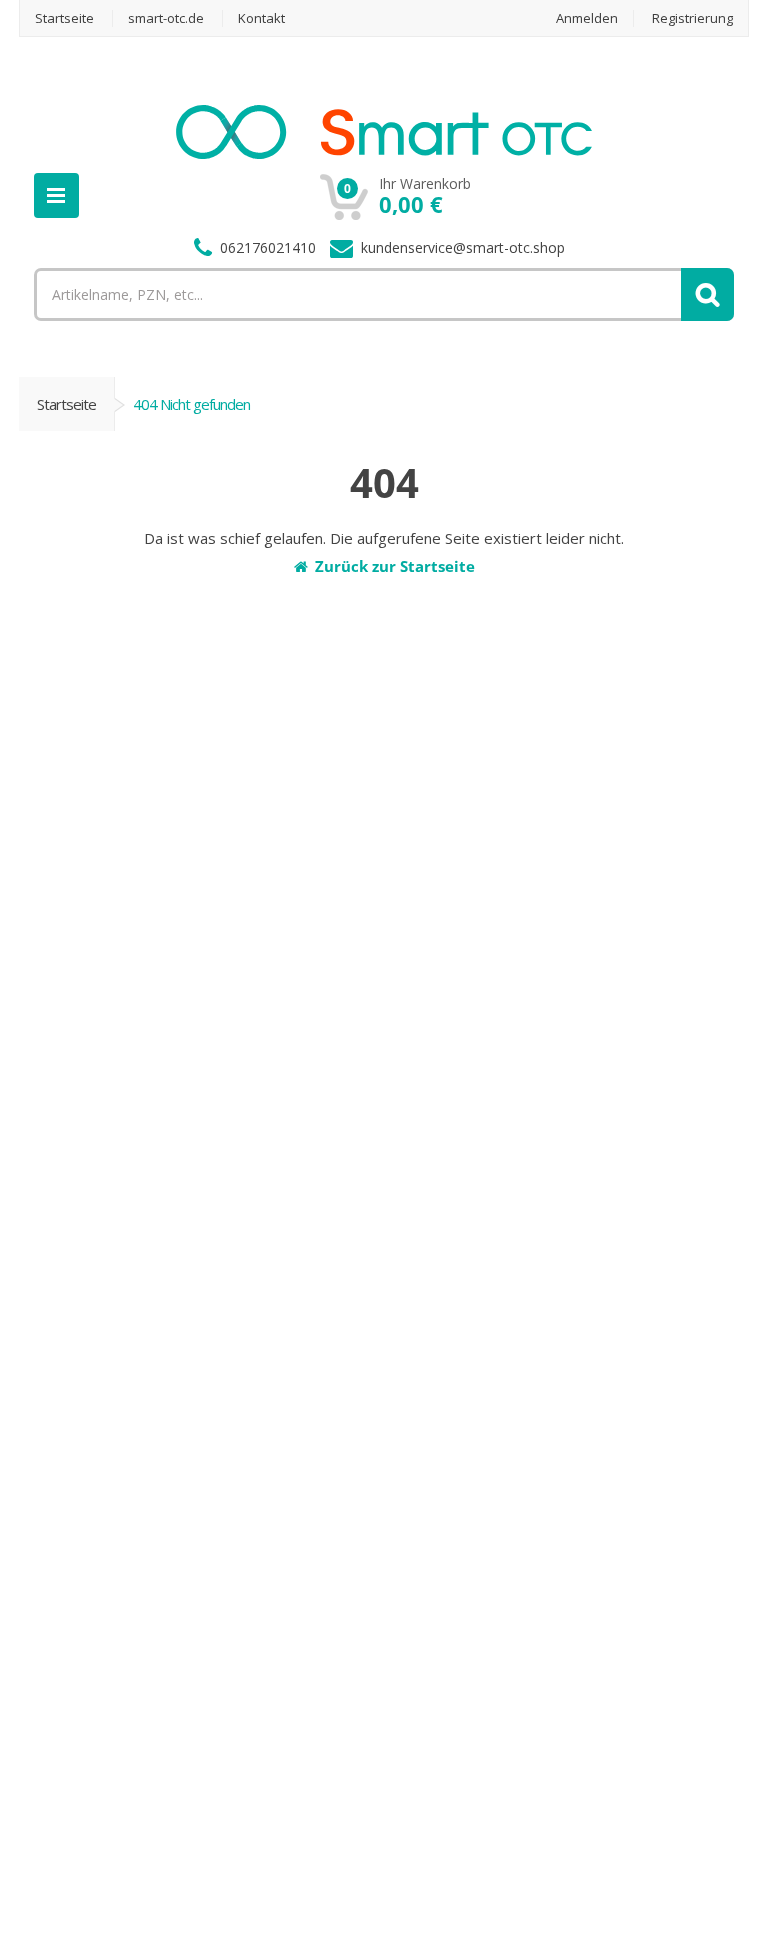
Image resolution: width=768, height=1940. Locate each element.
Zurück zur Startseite (395, 566)
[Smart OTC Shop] (384, 151)
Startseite (66, 404)
